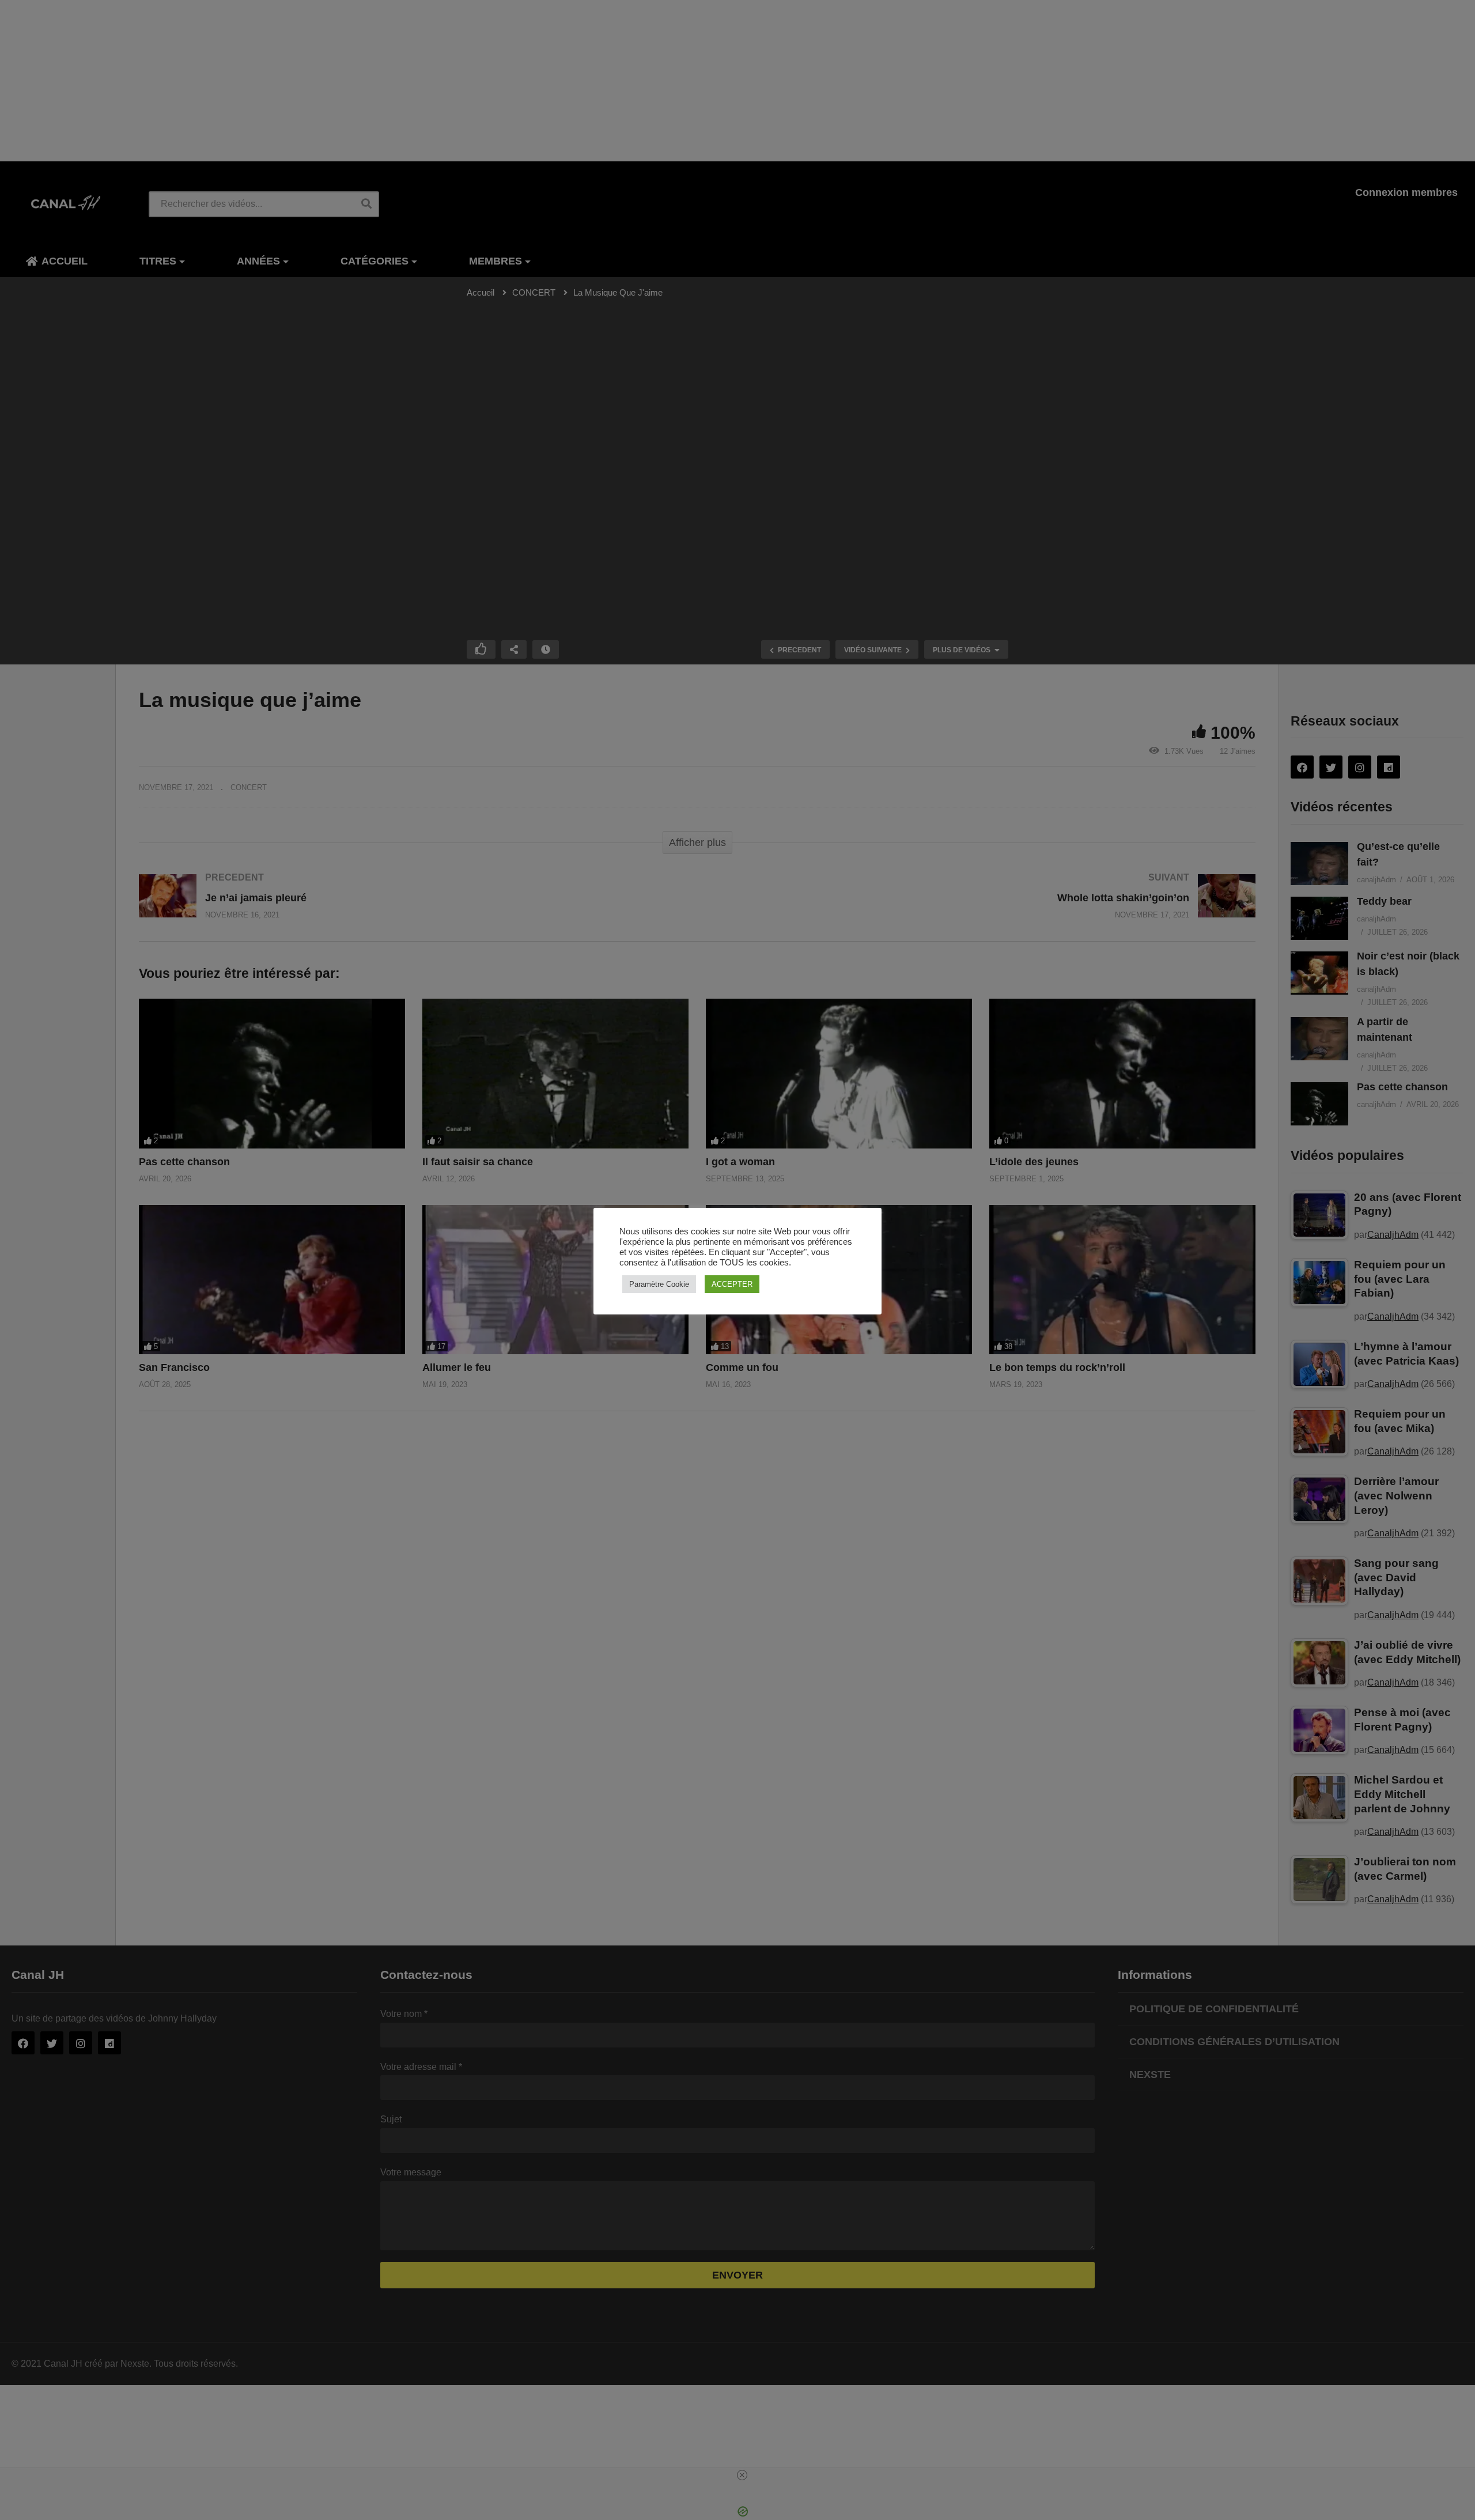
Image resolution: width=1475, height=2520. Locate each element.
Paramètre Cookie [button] (659, 1284)
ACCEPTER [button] (732, 1284)
